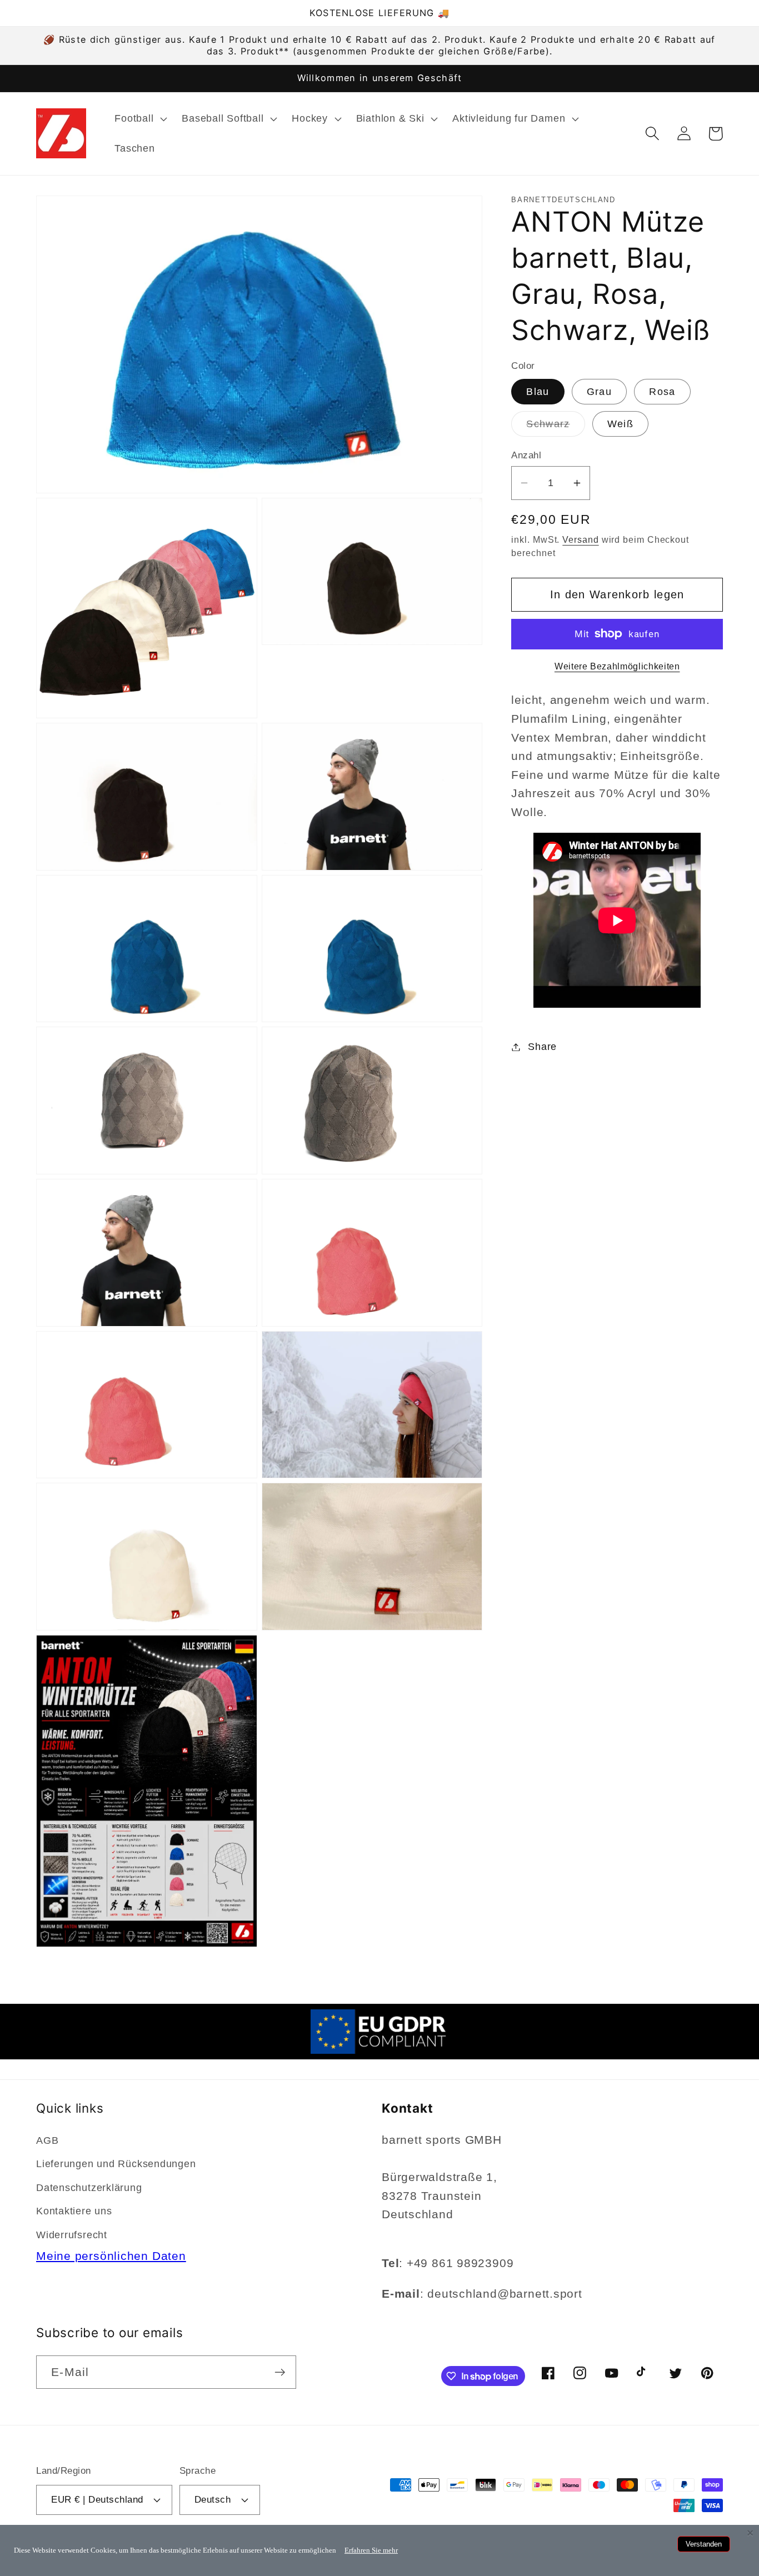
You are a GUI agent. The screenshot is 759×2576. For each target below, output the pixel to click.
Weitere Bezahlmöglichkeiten (617, 666)
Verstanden (704, 2544)
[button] (140, 119)
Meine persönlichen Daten (111, 2256)
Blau (538, 392)
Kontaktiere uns (74, 2211)
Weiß (620, 423)
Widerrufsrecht (72, 2235)
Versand (580, 539)
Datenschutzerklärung (89, 2188)
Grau (599, 392)
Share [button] (542, 1047)
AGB (47, 2140)
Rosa (662, 392)
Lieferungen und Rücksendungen (116, 2164)
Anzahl (526, 455)
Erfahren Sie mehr (371, 2550)
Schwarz (555, 427)
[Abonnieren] (280, 2372)
